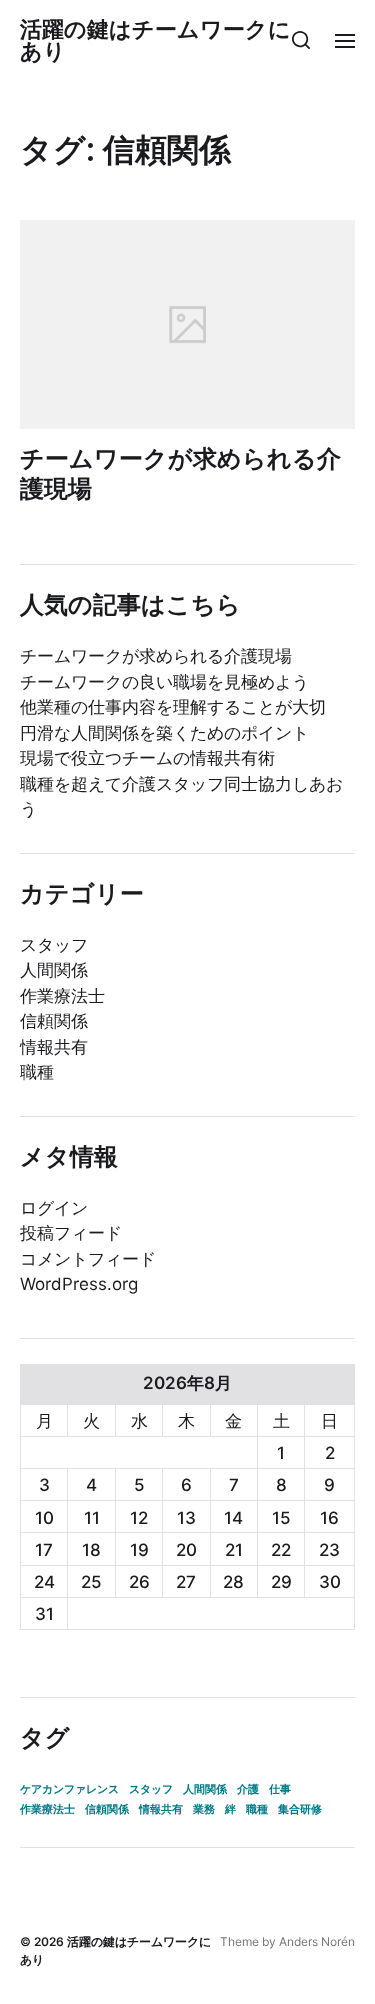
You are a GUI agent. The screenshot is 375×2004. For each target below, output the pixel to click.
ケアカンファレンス (69, 1789)
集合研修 (300, 1809)
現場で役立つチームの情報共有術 (147, 758)
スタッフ (54, 945)
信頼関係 (54, 1021)
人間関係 (54, 970)
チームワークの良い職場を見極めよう (164, 682)
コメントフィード (88, 1259)
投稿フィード (71, 1233)
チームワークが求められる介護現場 (180, 473)
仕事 (280, 1789)
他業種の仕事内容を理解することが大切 (173, 707)
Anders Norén (317, 1941)
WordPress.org (79, 1284)
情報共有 (54, 1047)
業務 (204, 1809)
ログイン (54, 1208)
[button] (301, 40)
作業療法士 (62, 996)
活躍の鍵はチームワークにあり (155, 40)
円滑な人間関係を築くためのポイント (164, 733)
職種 (37, 1072)
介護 (248, 1789)
